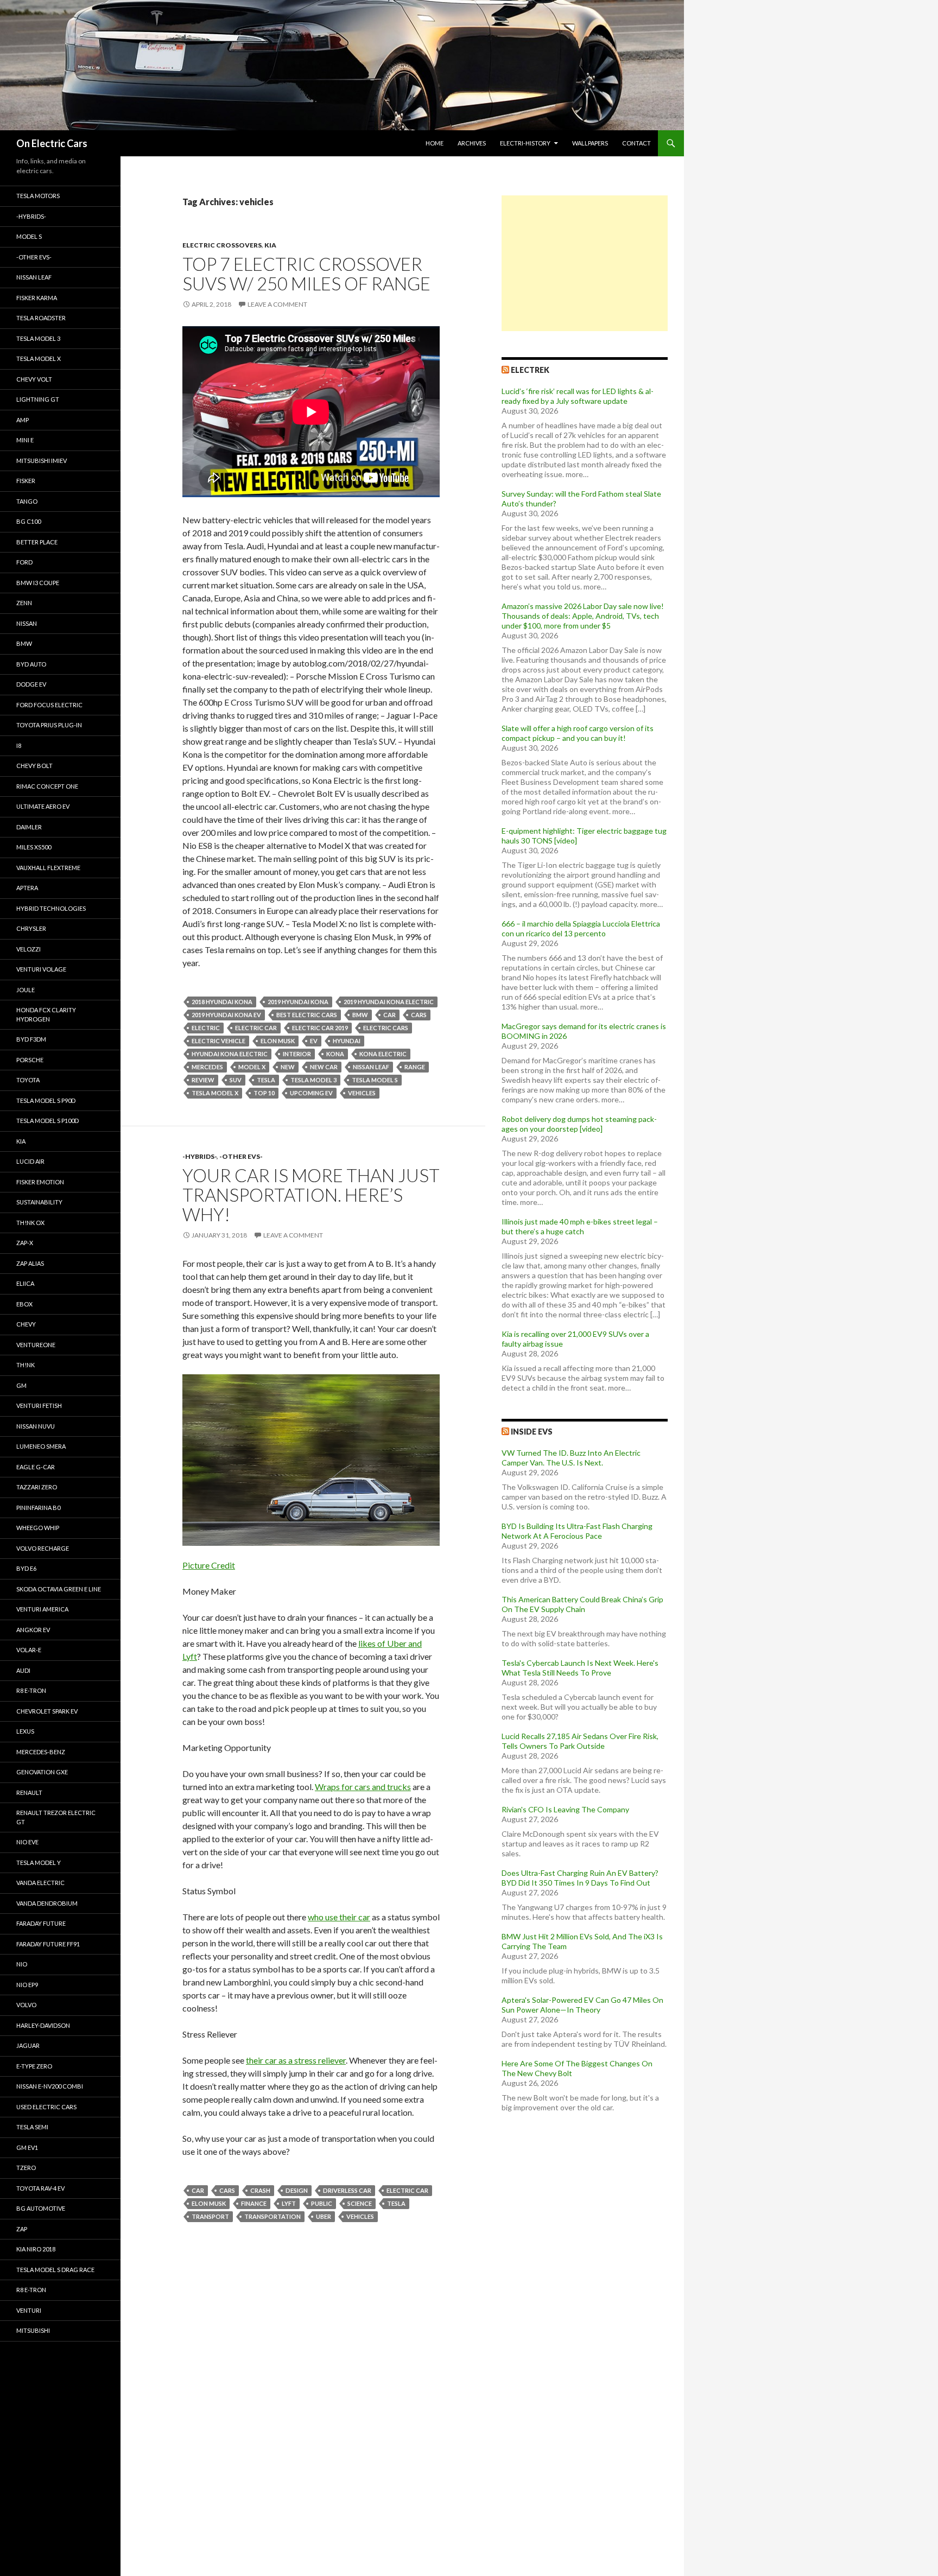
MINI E (25, 440)
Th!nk (26, 1365)
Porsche (30, 1060)
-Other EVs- (241, 1156)
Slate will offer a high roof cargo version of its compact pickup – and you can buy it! (578, 733)
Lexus (25, 1731)
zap (22, 2229)
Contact (636, 143)
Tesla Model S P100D (47, 1121)
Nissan (27, 623)
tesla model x (215, 1093)
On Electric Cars (52, 143)
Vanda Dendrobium (47, 1903)
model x (252, 1067)
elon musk (278, 1041)
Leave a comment (277, 304)
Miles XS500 (34, 847)
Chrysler (31, 928)
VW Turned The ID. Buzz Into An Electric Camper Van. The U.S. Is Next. (571, 1458)
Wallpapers (590, 143)
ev (314, 1041)
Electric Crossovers (222, 245)
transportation (272, 2216)
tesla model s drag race (55, 2270)
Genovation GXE (42, 1772)
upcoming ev (311, 1093)
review (203, 1080)
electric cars (386, 1028)
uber (324, 2216)
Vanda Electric (40, 1883)
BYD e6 (26, 1568)
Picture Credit (209, 1565)
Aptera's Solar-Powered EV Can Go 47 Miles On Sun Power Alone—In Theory (582, 2005)
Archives (472, 143)
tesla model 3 (313, 1080)
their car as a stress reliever (296, 2060)
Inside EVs (532, 1432)
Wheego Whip (38, 1528)
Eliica (25, 1283)
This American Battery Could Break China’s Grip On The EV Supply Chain (582, 1604)
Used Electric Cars (46, 2107)
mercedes (207, 1067)
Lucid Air (30, 1161)
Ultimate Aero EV (43, 806)
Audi (23, 1670)
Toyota (28, 1080)
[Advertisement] (585, 263)
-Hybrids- (199, 1156)
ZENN (24, 603)
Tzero (26, 2168)
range (415, 1067)
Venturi (29, 2310)
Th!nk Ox (30, 1223)
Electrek (530, 370)
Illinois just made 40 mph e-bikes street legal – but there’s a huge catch (580, 1226)
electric (206, 1028)
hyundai (347, 1041)
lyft (289, 2203)
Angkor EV (33, 1630)
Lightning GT (38, 399)
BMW (360, 1015)
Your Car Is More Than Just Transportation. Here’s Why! (311, 1195)
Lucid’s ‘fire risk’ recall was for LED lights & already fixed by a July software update (578, 396)
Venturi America (42, 1609)
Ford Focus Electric (49, 705)
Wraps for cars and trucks (363, 1787)
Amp (23, 420)
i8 (19, 745)
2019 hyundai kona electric (389, 1002)
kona (335, 1054)
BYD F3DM (31, 1039)
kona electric (383, 1054)
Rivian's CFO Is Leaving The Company (565, 1809)
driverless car (347, 2190)
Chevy (26, 1324)
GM (21, 1385)
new (288, 1067)
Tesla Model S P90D (46, 1100)
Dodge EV (31, 684)
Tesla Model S (375, 1080)
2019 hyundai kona (298, 1002)
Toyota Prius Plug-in (49, 725)
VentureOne (36, 1345)
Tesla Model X (39, 359)
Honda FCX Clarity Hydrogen (46, 1014)
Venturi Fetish (39, 1406)
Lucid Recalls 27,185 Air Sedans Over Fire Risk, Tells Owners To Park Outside (580, 1741)
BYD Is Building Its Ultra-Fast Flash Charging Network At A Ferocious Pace (577, 1531)
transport (210, 2216)
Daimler (29, 827)
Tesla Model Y (39, 1863)
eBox (24, 1304)
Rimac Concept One (47, 786)
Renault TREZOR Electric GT (56, 1817)
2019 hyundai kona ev (226, 1015)
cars (419, 1015)
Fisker (26, 481)
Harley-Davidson (43, 2025)
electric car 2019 (320, 1028)
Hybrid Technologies (51, 908)
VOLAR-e (29, 1650)
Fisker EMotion (40, 1182)
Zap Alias (30, 1263)
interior (297, 1054)
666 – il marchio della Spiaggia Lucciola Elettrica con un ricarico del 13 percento (581, 928)
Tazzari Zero (37, 1487)
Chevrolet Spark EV (47, 1711)
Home (435, 143)
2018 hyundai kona (222, 1002)
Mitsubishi (33, 2330)
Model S (29, 236)
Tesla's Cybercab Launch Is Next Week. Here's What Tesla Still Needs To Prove (580, 1668)
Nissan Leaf (371, 1067)
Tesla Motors (38, 196)
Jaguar (28, 2045)
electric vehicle (218, 1041)
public (322, 2203)
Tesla (266, 1080)
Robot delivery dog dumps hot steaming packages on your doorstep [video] (579, 1124)
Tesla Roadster (41, 318)
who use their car (339, 1917)
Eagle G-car (36, 1467)
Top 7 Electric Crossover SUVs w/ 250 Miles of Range (306, 274)
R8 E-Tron (31, 1690)
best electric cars (307, 1015)
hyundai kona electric (230, 1054)
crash (260, 2190)
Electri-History (525, 143)
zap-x (25, 1243)
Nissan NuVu (36, 1426)
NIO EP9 (27, 1985)
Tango (27, 501)
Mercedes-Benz (41, 1752)
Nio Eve (27, 1842)
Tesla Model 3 (38, 338)
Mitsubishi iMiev (42, 461)
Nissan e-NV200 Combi (50, 2086)
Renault (29, 1793)
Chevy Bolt (34, 766)
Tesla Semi (32, 2127)
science (360, 2203)
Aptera (27, 888)
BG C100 (28, 521)
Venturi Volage (41, 969)
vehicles (362, 1093)
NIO (22, 1964)
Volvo (26, 2005)
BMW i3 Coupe (38, 583)
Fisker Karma (37, 298)
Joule (26, 990)
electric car (256, 1028)
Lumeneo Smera (41, 1446)
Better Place (37, 542)
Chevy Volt (34, 379)
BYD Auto (31, 664)
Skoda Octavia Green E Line (59, 1589)
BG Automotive (41, 2208)
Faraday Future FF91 (48, 1944)
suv (236, 1080)
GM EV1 (27, 2147)
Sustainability (39, 1202)
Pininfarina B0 (38, 1508)
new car (324, 1067)
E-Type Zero (34, 2066)
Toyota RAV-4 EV (40, 2188)
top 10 (264, 1093)
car (389, 1015)
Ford (24, 562)
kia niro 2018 (36, 2249)
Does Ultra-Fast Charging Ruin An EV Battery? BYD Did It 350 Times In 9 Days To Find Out (580, 1878)
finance (254, 2203)
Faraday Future (41, 1923)
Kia (270, 245)
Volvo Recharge (43, 1548)
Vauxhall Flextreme (48, 868)
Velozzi (28, 949)
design (297, 2190)
